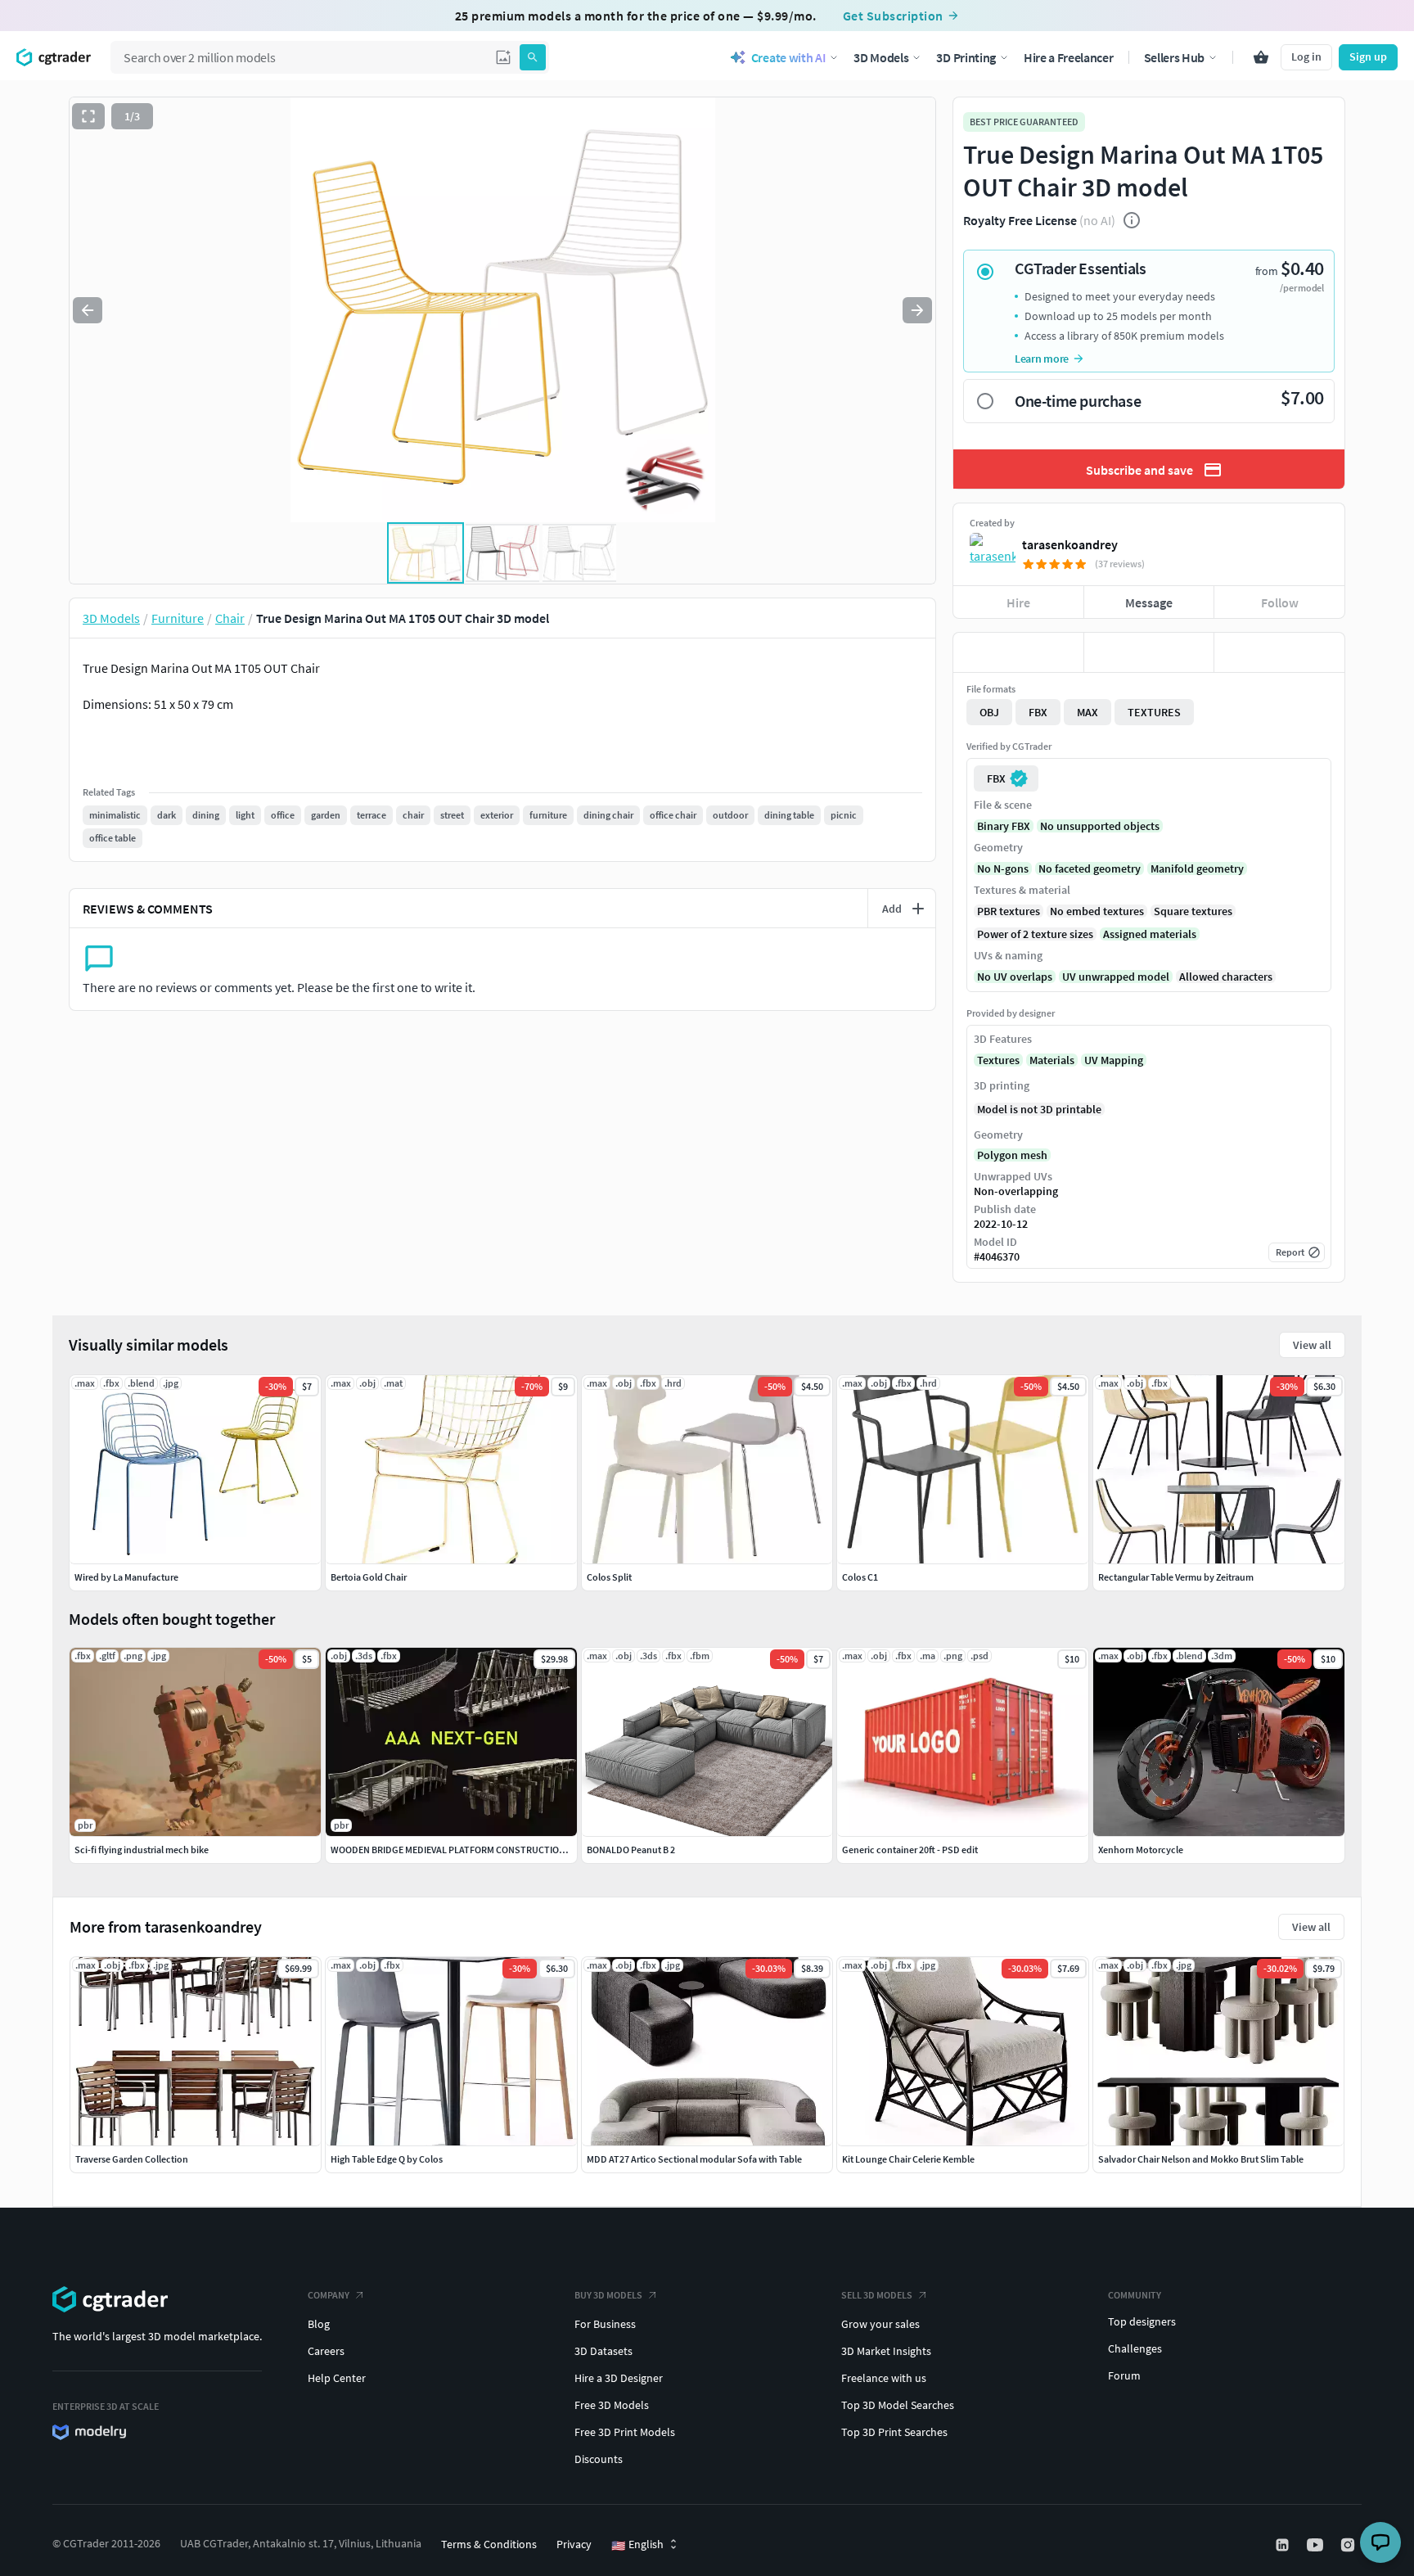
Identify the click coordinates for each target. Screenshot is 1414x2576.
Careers (326, 2351)
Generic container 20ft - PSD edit (910, 1850)
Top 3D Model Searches (898, 2405)
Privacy (574, 2544)
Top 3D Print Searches (894, 2432)
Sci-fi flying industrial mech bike (142, 1850)
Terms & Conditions (489, 2544)
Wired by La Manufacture (126, 1577)
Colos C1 (860, 1577)
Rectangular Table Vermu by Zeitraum (1176, 1577)
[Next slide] (917, 310)
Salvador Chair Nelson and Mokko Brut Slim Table (1201, 2159)
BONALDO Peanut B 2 (631, 1850)
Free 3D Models (612, 2405)
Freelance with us (884, 2378)
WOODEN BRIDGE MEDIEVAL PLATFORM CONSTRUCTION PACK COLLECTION (488, 1850)
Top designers (1142, 2321)
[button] (503, 57)
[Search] (533, 57)
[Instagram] (1349, 2545)
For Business (605, 2324)
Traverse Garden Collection (132, 2159)
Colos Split (609, 1577)
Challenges (1135, 2348)
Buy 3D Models (608, 2295)
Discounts (599, 2459)
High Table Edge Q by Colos (387, 2159)
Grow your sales (880, 2324)
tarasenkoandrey (1070, 544)
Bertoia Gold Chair (369, 1577)
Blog (319, 2324)
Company (329, 2295)
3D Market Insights (886, 2351)
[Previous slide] (88, 310)
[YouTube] (1317, 2545)
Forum (1124, 2375)
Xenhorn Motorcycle (1141, 1850)
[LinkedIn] (1284, 2545)
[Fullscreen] (88, 116)
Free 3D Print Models (625, 2432)
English (637, 2545)
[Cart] (1261, 57)
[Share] (1279, 652)
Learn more (1042, 359)
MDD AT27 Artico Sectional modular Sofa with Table (694, 2159)
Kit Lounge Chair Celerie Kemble (908, 2159)
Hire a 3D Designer (619, 2378)
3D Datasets (603, 2351)
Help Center (337, 2378)
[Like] (1018, 652)
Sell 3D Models (877, 2295)
